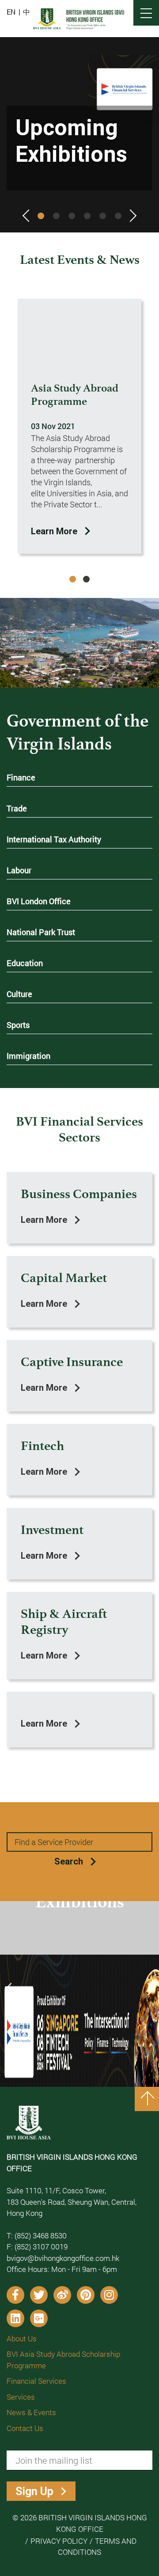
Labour (19, 871)
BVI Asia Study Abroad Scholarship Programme (63, 2360)
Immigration (28, 1056)
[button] (41, 216)
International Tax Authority (54, 840)
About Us (22, 2338)
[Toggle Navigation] (146, 13)
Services (21, 2397)
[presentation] (29, 218)
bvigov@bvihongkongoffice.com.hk (63, 2258)
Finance (21, 778)
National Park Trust (41, 933)
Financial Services (36, 2381)
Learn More (54, 531)
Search (69, 1861)
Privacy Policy (59, 2541)
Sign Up (34, 2491)
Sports (18, 1025)
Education (25, 964)
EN (11, 12)
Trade (17, 809)
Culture (19, 995)
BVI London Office (39, 902)
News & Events (31, 2412)
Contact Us (25, 2428)
